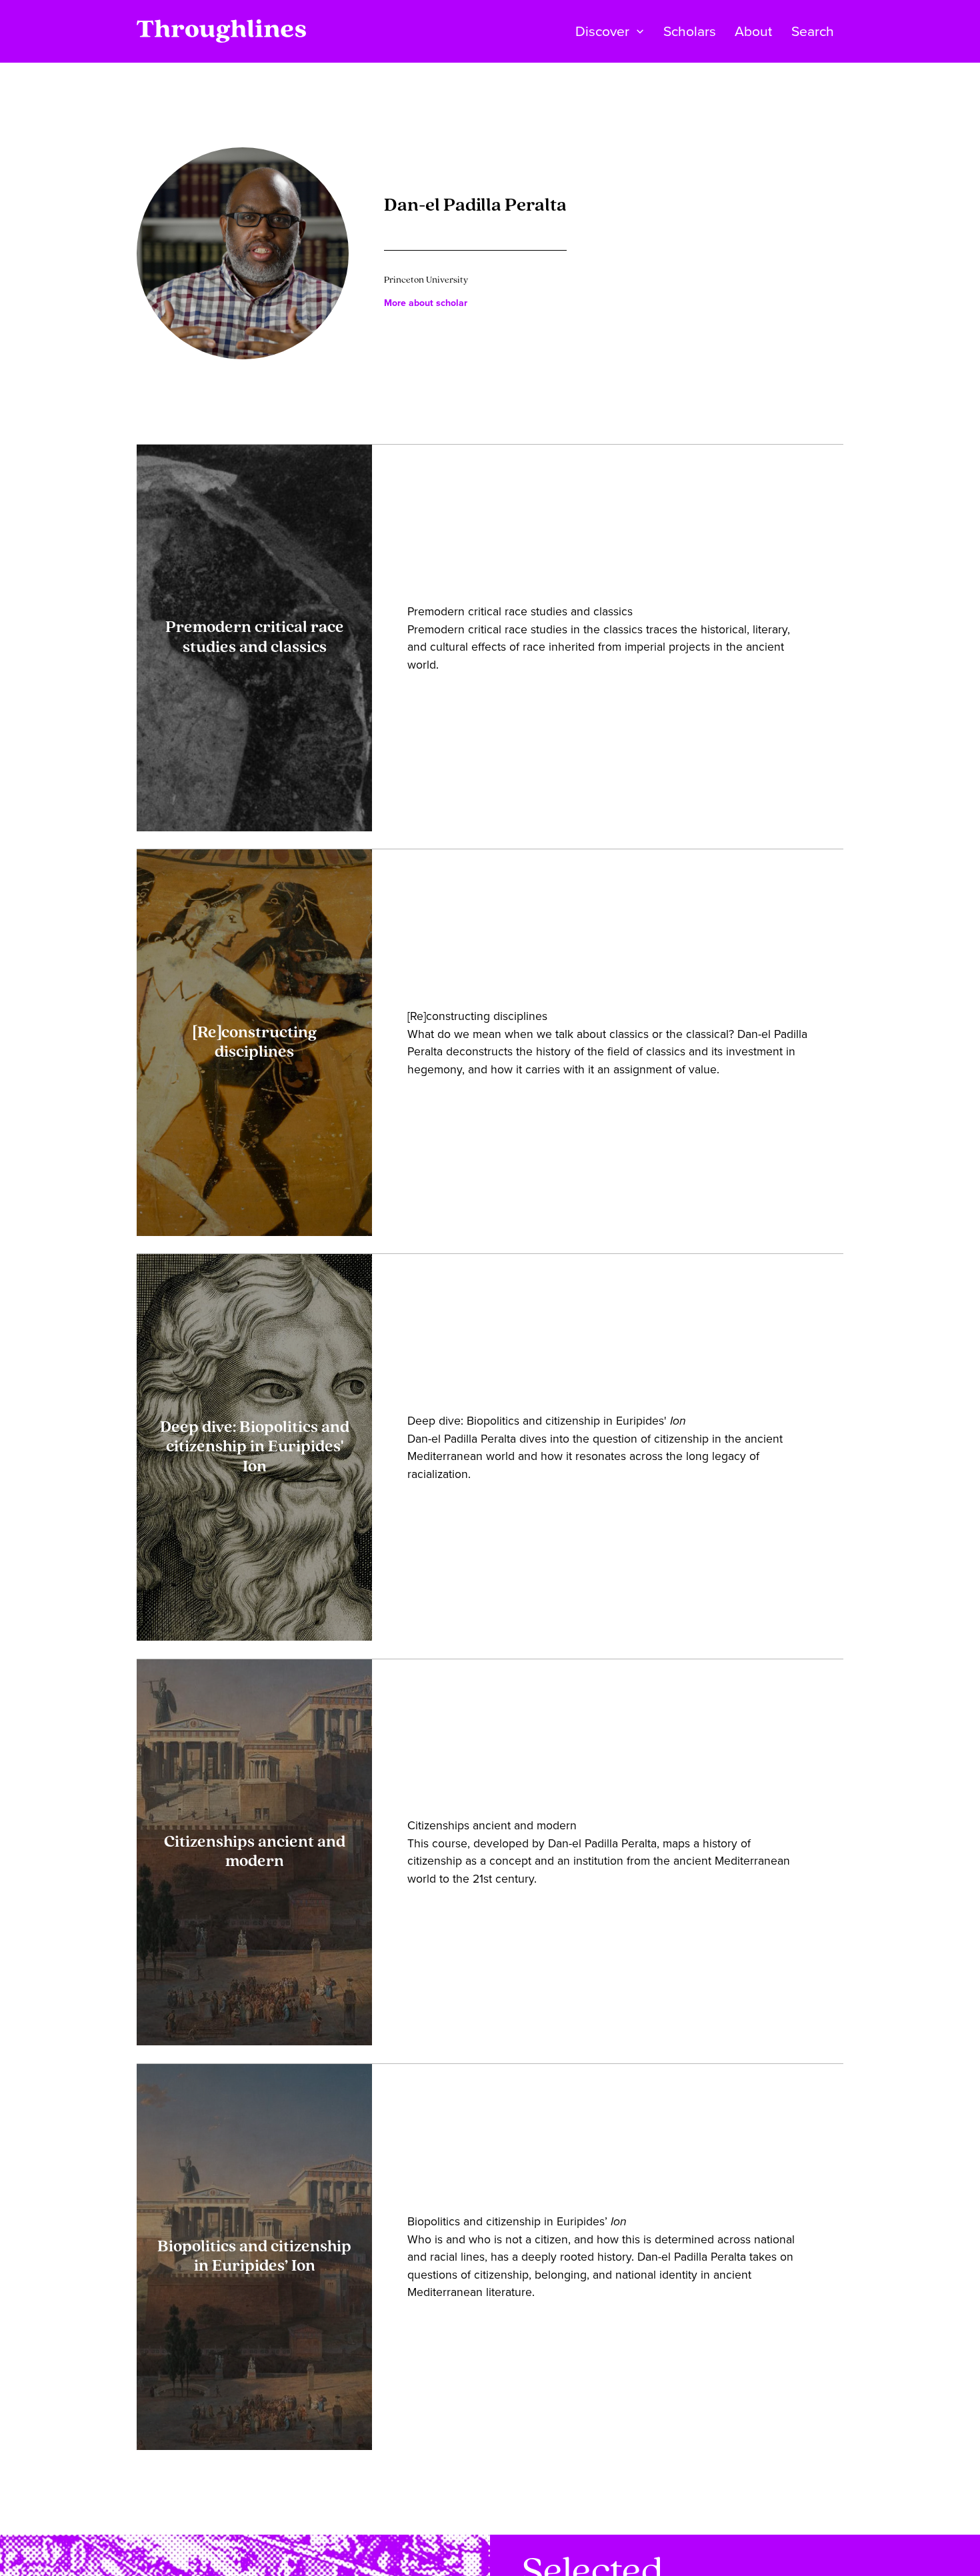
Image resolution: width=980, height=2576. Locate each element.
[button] (610, 31)
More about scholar (426, 303)
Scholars (690, 31)
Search (813, 31)
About (753, 31)
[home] (221, 31)
